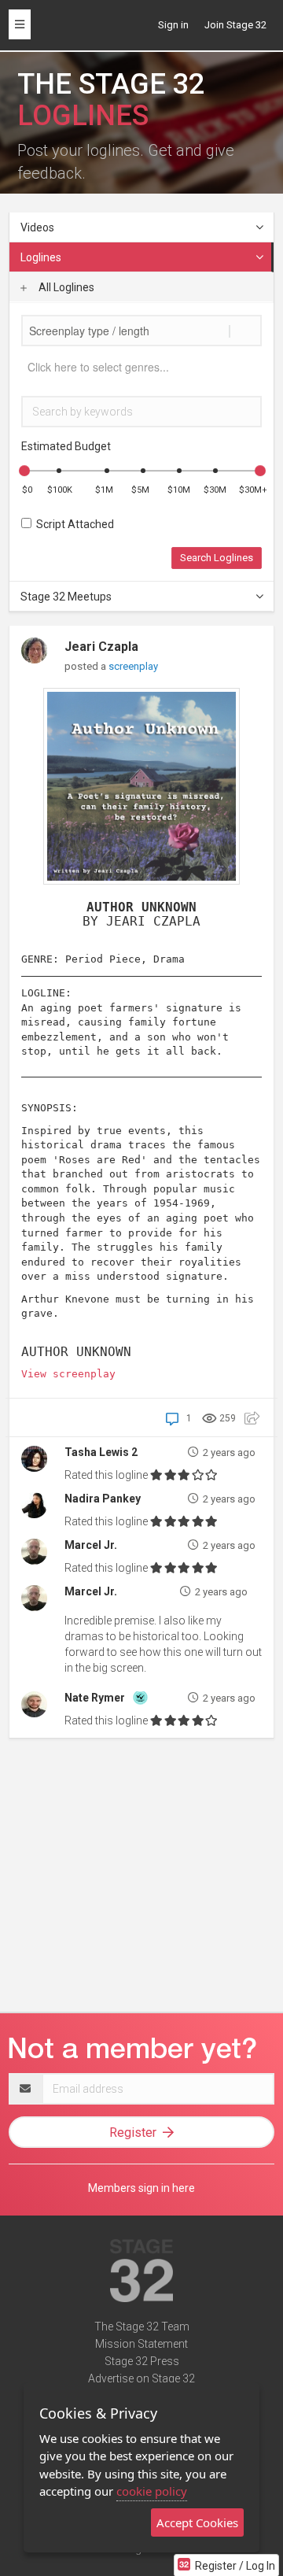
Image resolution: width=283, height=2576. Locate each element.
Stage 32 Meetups (66, 597)
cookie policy (152, 2491)
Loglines (41, 257)
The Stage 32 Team (142, 2327)
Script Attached (73, 524)
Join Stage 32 (235, 25)
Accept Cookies (197, 2522)
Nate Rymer (95, 1698)
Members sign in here (141, 2188)
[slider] (24, 471)
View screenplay (68, 1374)
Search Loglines (217, 558)
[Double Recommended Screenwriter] (140, 1696)
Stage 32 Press (142, 2361)
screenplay (133, 666)
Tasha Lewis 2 (101, 1452)
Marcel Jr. (91, 1545)
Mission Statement (141, 2344)
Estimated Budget (66, 446)
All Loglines (65, 287)
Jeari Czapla (101, 647)
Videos (37, 227)
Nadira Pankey (103, 1499)
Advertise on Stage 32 (141, 2378)
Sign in (173, 25)
